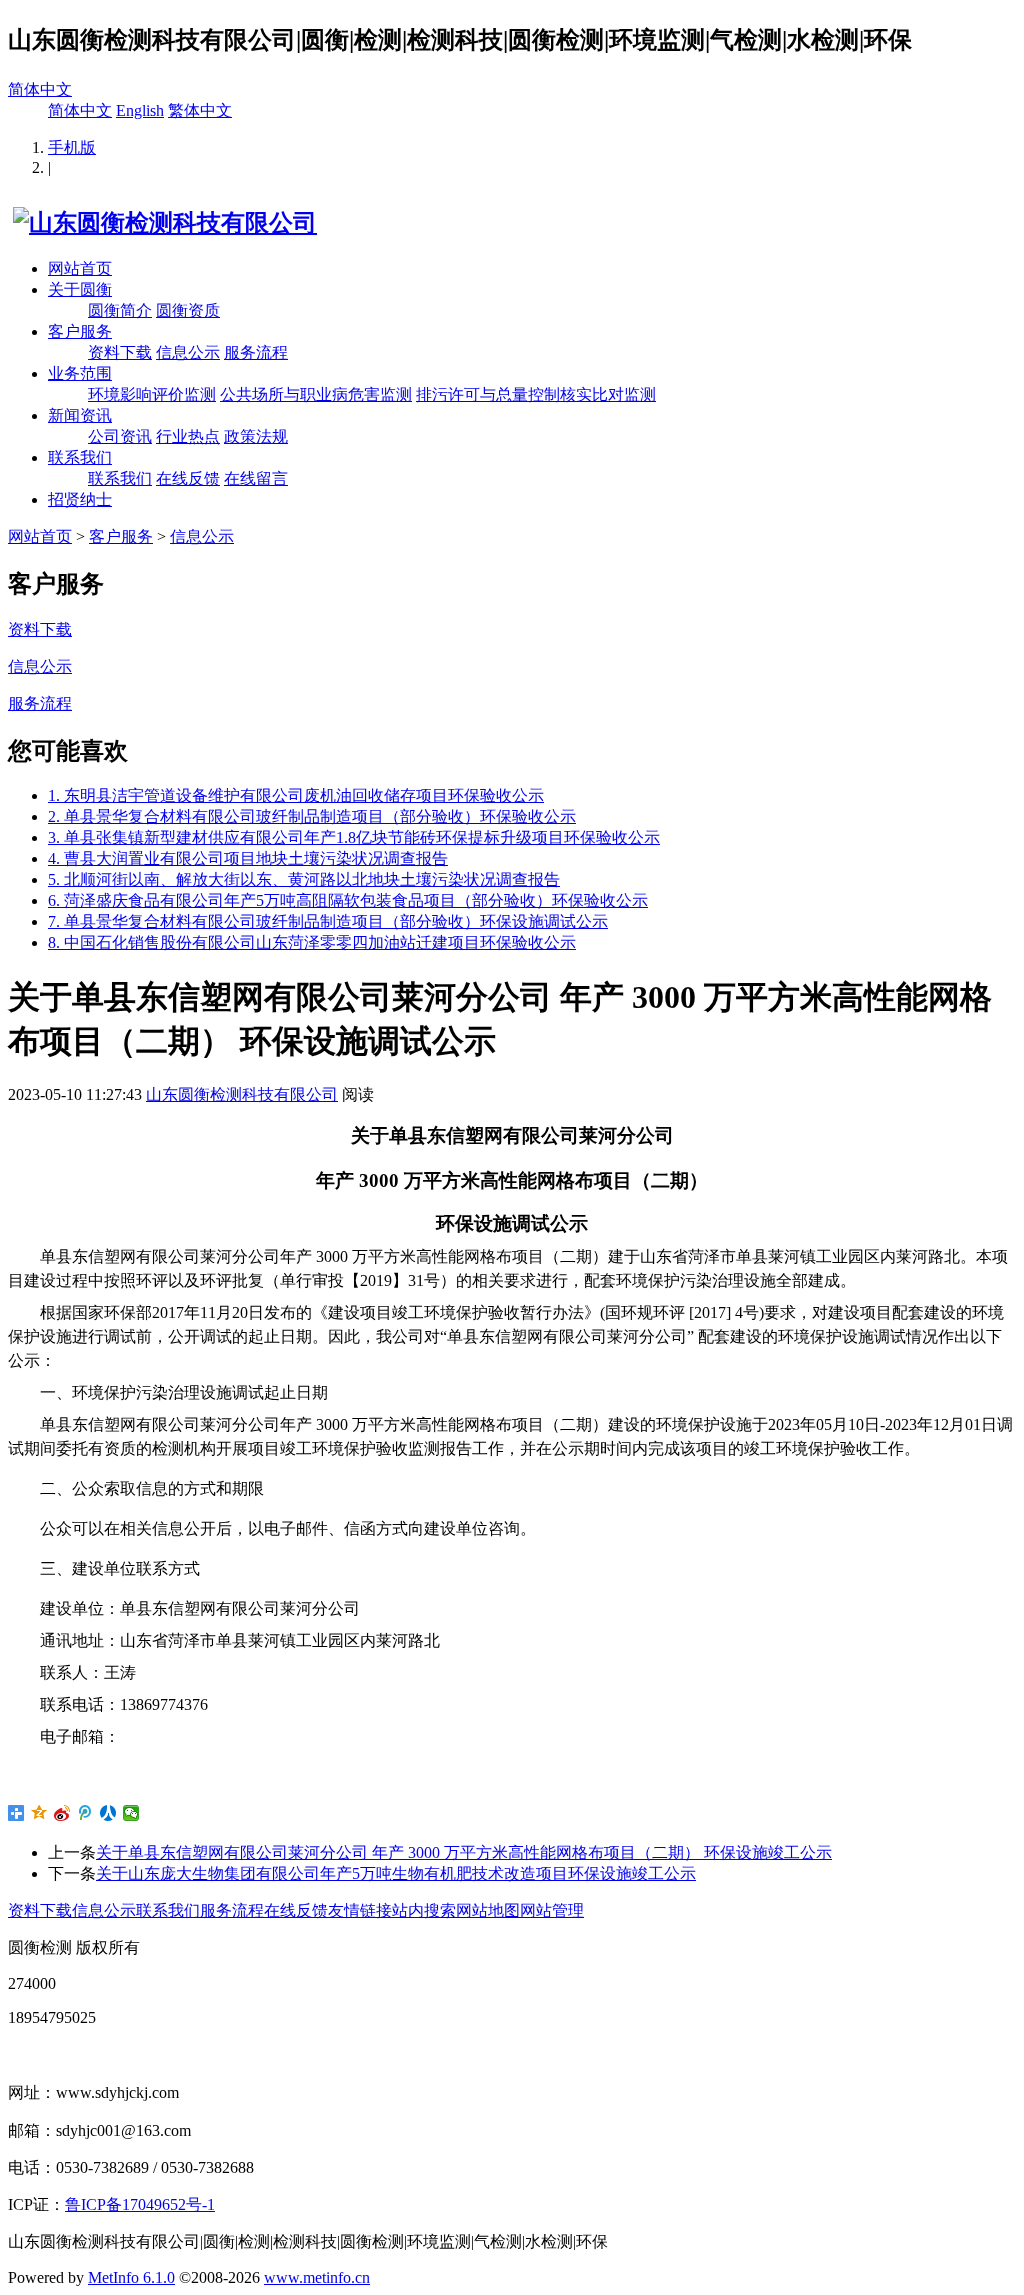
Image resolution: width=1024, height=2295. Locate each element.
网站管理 (552, 1910)
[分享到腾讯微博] (85, 1813)
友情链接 (360, 1910)
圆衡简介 (120, 310)
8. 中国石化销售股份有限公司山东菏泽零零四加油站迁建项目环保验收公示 (312, 942)
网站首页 (80, 268)
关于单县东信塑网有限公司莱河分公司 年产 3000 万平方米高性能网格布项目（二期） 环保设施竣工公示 (464, 1852)
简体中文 (40, 89)
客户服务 (80, 331)
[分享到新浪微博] (62, 1813)
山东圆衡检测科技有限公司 (242, 1094)
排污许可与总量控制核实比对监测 (536, 394)
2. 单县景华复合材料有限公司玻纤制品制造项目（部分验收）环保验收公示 (312, 816)
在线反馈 (188, 478)
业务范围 (80, 373)
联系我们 (80, 457)
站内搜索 (424, 1910)
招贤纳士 (80, 499)
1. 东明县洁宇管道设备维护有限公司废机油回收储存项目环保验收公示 (296, 795)
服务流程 (256, 352)
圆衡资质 (188, 310)
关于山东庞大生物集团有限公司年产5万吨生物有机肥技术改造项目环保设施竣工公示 (396, 1873)
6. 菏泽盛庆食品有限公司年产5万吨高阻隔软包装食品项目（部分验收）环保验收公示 (348, 900)
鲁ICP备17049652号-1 (140, 2204)
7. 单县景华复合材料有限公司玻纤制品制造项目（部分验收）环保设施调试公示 (328, 921)
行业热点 (188, 436)
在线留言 (256, 478)
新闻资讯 (80, 415)
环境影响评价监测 (152, 394)
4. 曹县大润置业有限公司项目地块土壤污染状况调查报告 (248, 858)
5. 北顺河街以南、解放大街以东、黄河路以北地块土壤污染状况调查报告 (304, 879)
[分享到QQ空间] (39, 1813)
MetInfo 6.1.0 (131, 2277)
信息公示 (188, 352)
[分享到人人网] (108, 1813)
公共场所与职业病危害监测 (316, 394)
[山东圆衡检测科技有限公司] (162, 223)
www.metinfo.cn (317, 2277)
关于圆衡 (80, 289)
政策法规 (256, 436)
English (140, 110)
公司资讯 (120, 436)
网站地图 (488, 1910)
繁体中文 (200, 110)
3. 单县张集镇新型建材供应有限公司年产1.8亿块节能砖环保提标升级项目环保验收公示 (354, 837)
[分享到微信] (131, 1813)
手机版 (72, 147)
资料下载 (120, 352)
